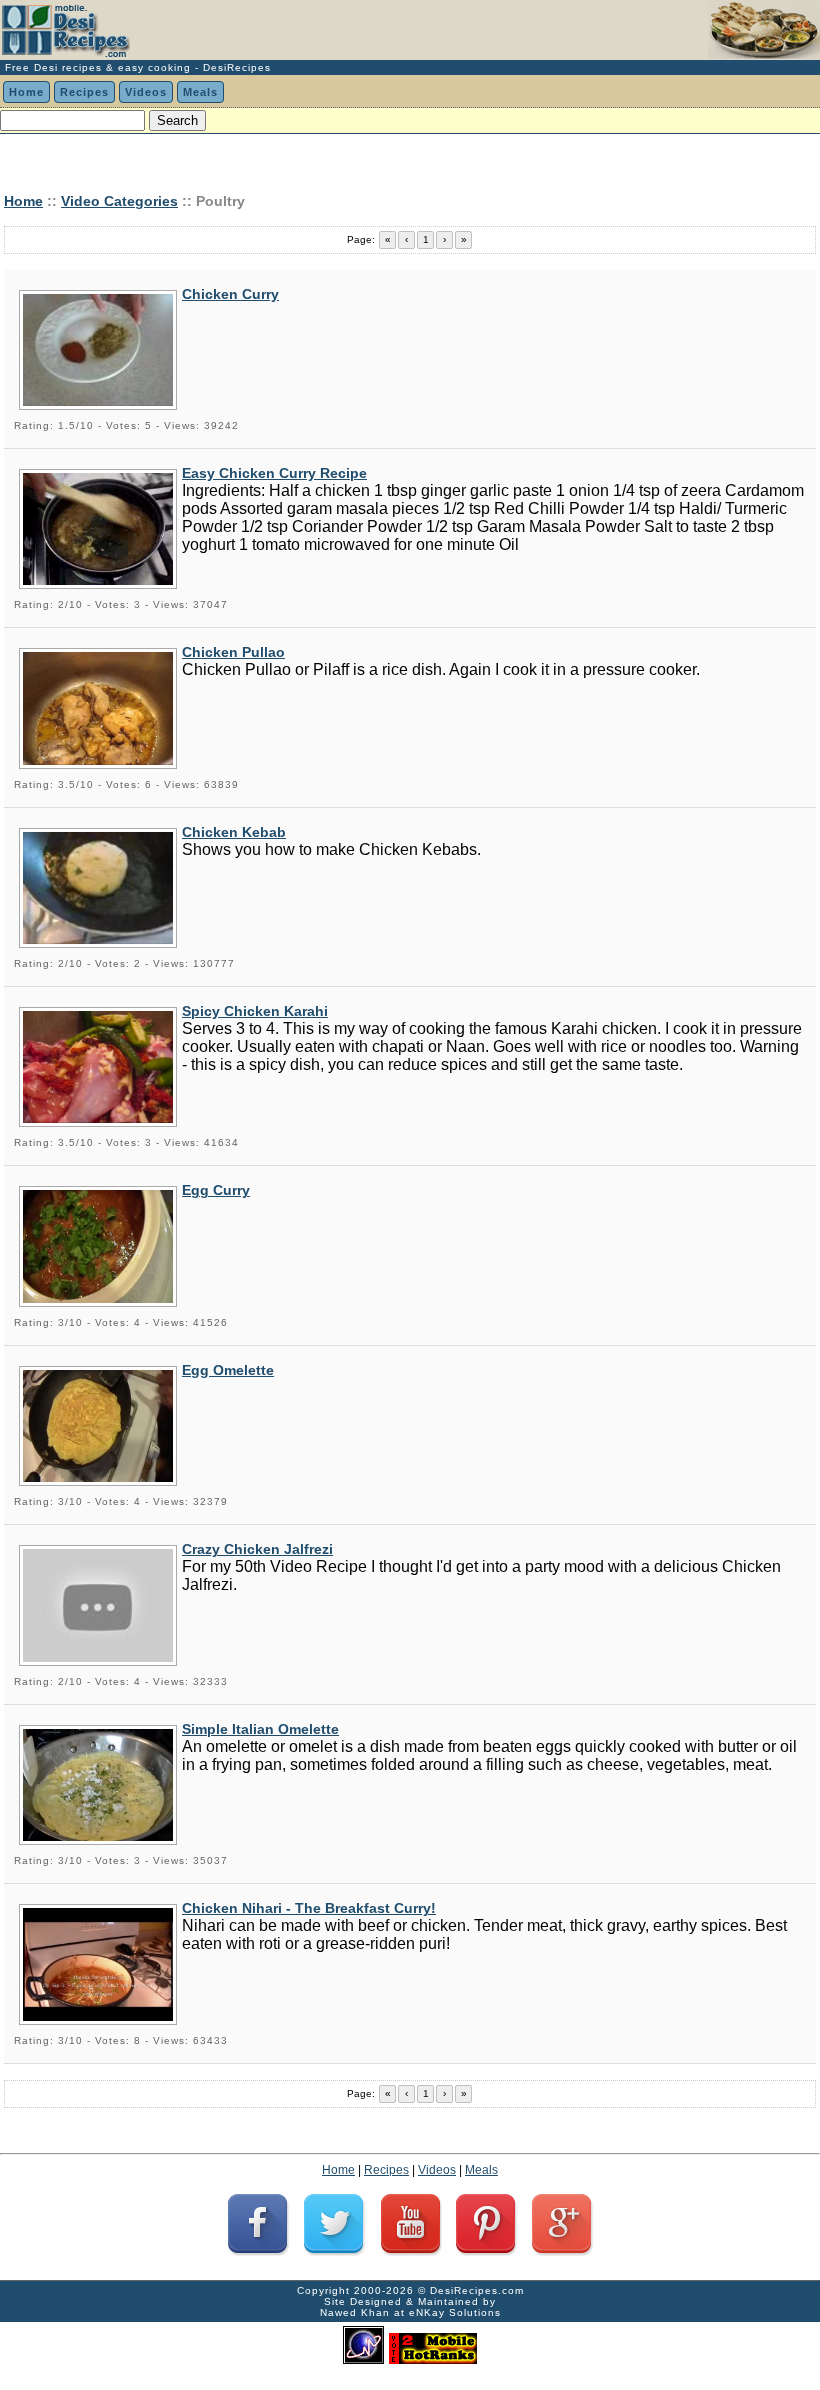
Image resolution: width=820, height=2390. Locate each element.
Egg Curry (216, 1190)
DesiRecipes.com (477, 2290)
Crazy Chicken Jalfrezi (257, 1549)
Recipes (84, 92)
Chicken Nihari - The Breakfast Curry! (309, 1908)
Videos (146, 92)
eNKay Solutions (455, 2312)
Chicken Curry (230, 294)
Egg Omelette (228, 1370)
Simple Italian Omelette (260, 1729)
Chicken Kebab (234, 832)
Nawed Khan (355, 2312)
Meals (200, 92)
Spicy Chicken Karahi (255, 1011)
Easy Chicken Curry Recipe (274, 473)
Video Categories (119, 201)
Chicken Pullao (233, 652)
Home (26, 92)
